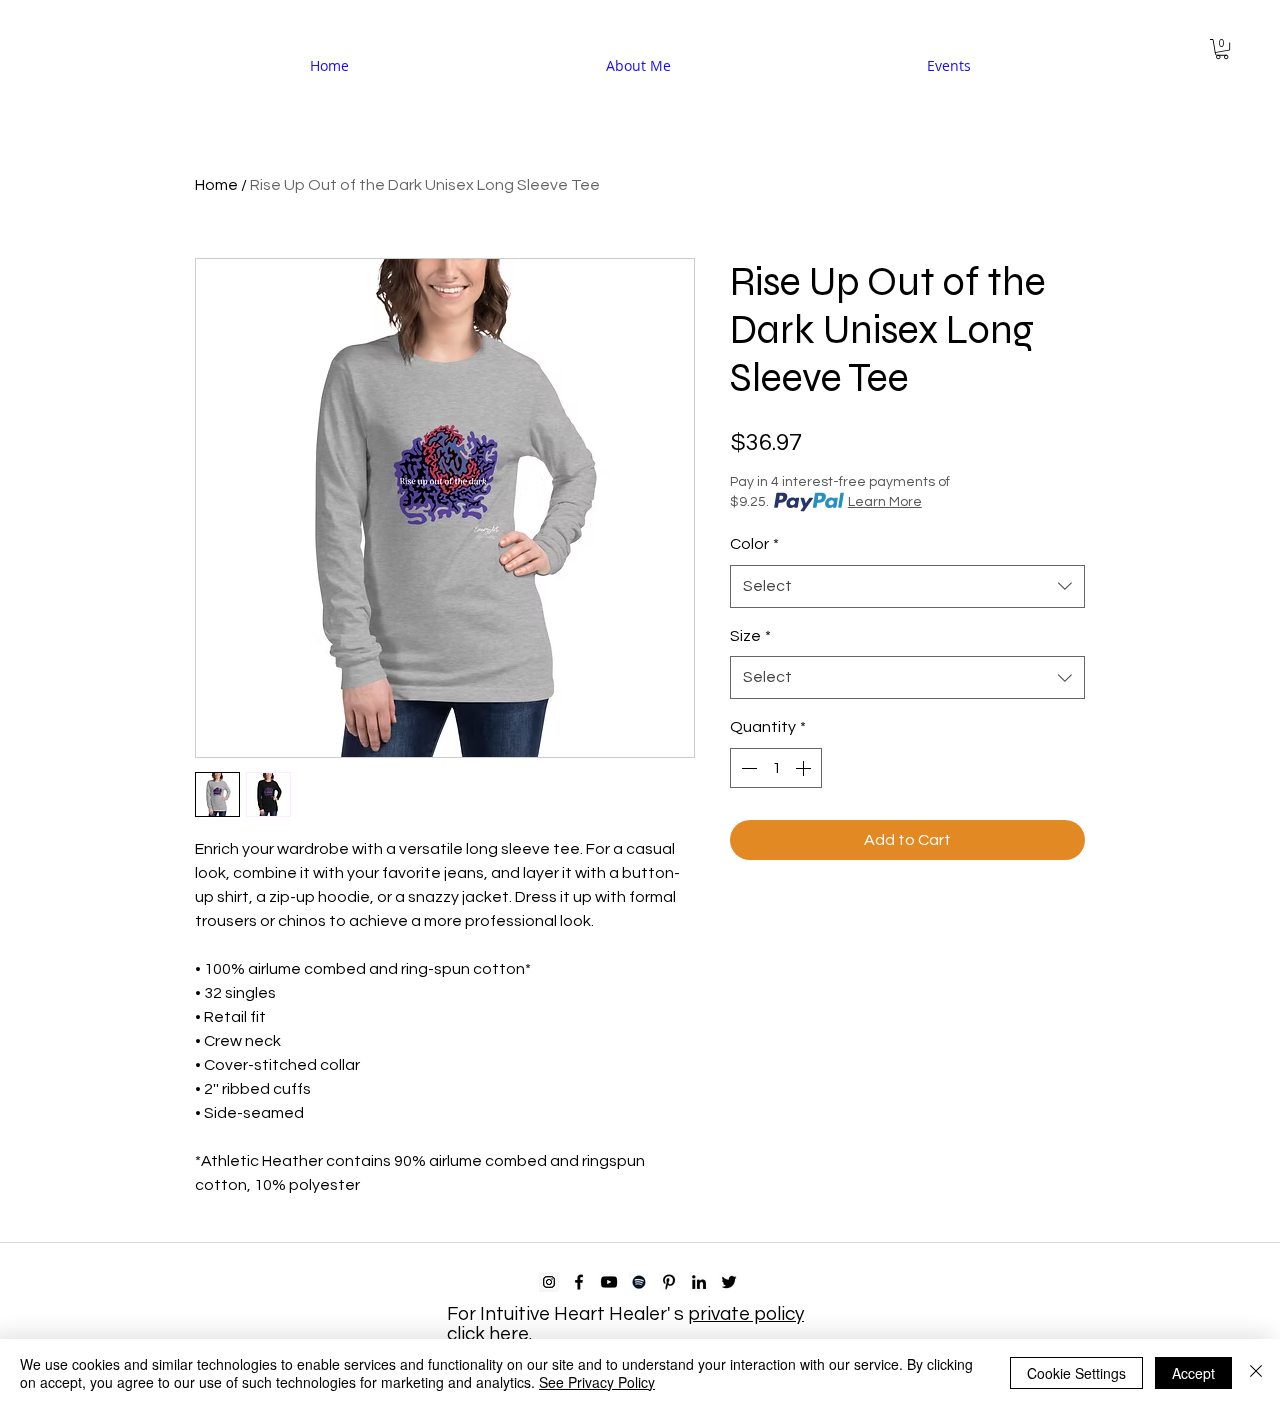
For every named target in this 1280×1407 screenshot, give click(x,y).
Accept (1193, 1373)
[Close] (1256, 1373)
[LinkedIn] (699, 1282)
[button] (1222, 49)
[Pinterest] (669, 1282)
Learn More (885, 502)
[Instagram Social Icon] (549, 1282)
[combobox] (907, 586)
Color (754, 544)
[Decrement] (747, 768)
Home (216, 185)
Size (750, 636)
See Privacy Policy (597, 1382)
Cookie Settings (1076, 1373)
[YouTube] (609, 1282)
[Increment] (805, 768)
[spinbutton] (776, 768)
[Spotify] (639, 1282)
